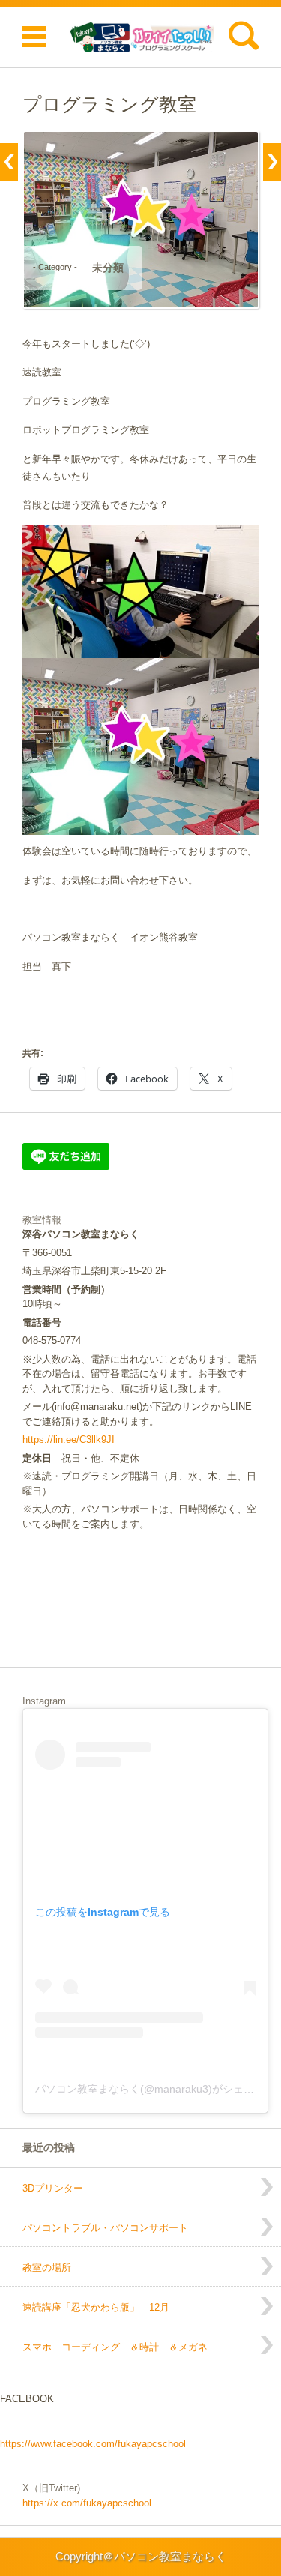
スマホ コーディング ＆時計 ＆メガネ (115, 2347)
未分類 (108, 268)
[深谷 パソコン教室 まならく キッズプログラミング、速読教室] (140, 37)
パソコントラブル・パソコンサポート (105, 2228)
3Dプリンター (53, 2188)
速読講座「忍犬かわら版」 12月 (96, 2307)
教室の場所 (47, 2268)
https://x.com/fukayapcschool (87, 2503)
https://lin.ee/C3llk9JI (69, 1439)
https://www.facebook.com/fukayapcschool (93, 2444)
